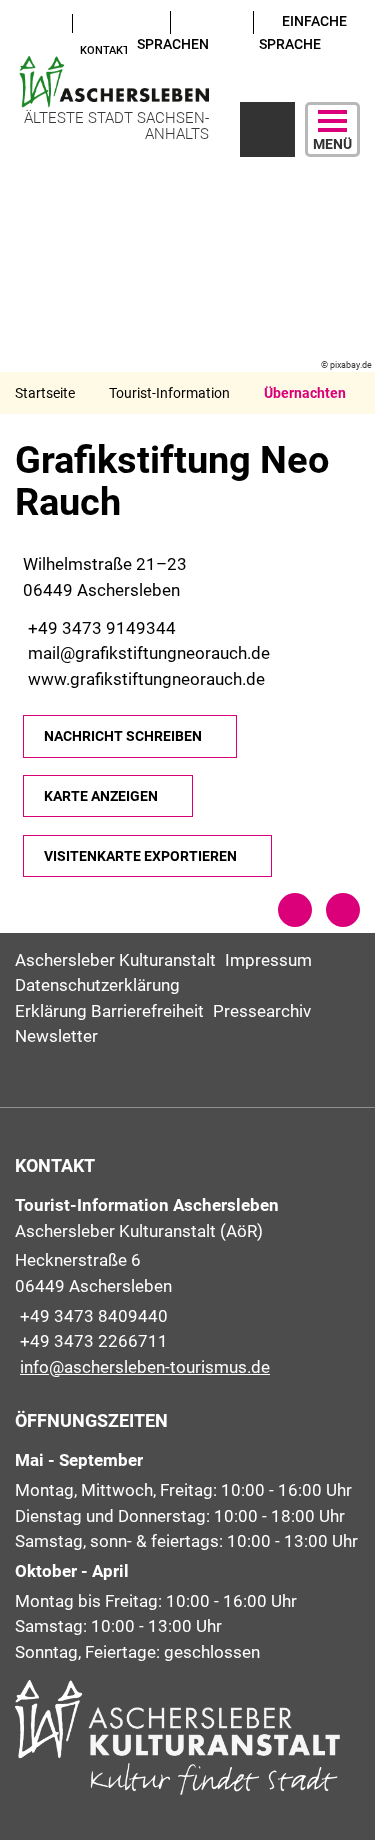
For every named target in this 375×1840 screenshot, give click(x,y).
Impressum (268, 960)
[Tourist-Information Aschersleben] (187, 1286)
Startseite (45, 393)
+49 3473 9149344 (99, 628)
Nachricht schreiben (123, 736)
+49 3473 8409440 (91, 1316)
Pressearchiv (262, 1011)
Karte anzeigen (101, 796)
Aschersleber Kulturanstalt (115, 960)
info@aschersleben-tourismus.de (142, 1367)
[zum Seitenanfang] (343, 910)
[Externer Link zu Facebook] (41, 22)
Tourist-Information (169, 393)
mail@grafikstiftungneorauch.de (146, 653)
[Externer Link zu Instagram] (22, 48)
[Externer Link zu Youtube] (22, 22)
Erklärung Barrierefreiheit (109, 1011)
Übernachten (305, 393)
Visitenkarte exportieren (140, 856)
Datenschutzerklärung (97, 985)
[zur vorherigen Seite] (295, 910)
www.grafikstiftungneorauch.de (144, 679)
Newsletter (56, 1036)
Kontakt (105, 50)
